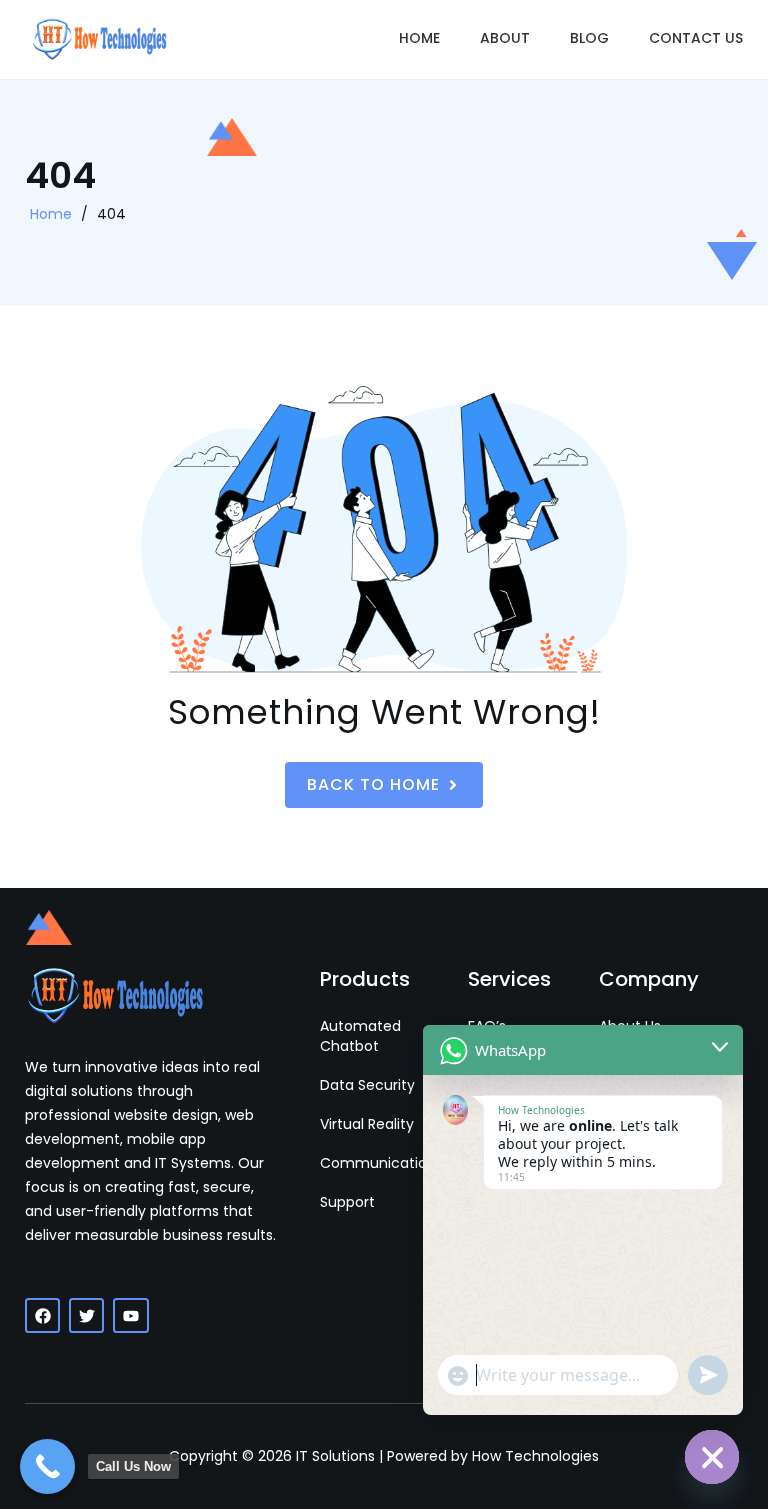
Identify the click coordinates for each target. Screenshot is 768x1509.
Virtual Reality (367, 1124)
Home (419, 38)
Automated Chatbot (360, 1036)
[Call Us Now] (47, 1466)
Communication (378, 1163)
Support (347, 1202)
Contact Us (696, 38)
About (505, 38)
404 (111, 214)
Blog (589, 38)
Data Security (367, 1085)
